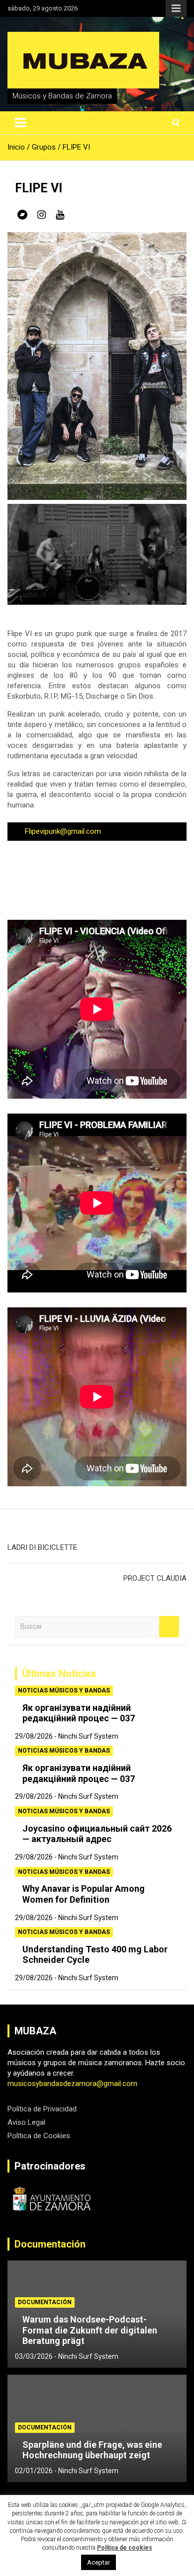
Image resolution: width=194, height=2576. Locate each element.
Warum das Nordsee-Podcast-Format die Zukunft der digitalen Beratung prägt (90, 2330)
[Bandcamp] (22, 215)
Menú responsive (176, 8)
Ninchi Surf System (88, 1736)
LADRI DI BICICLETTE (42, 1547)
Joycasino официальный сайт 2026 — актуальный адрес (97, 1834)
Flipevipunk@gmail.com (63, 831)
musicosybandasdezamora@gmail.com (72, 2084)
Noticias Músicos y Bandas (64, 1690)
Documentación (50, 2244)
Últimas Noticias (59, 1674)
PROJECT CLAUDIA (155, 1578)
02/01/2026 (34, 2471)
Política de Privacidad (42, 2109)
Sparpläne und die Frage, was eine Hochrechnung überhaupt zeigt (92, 2450)
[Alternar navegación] (20, 123)
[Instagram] (42, 215)
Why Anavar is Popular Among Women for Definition (84, 1894)
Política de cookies (125, 2548)
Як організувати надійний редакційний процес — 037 (79, 1713)
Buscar (169, 1627)
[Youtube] (60, 215)
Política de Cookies (39, 2136)
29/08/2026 (34, 1736)
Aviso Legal (26, 2122)
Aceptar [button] (98, 2562)
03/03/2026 (34, 2356)
